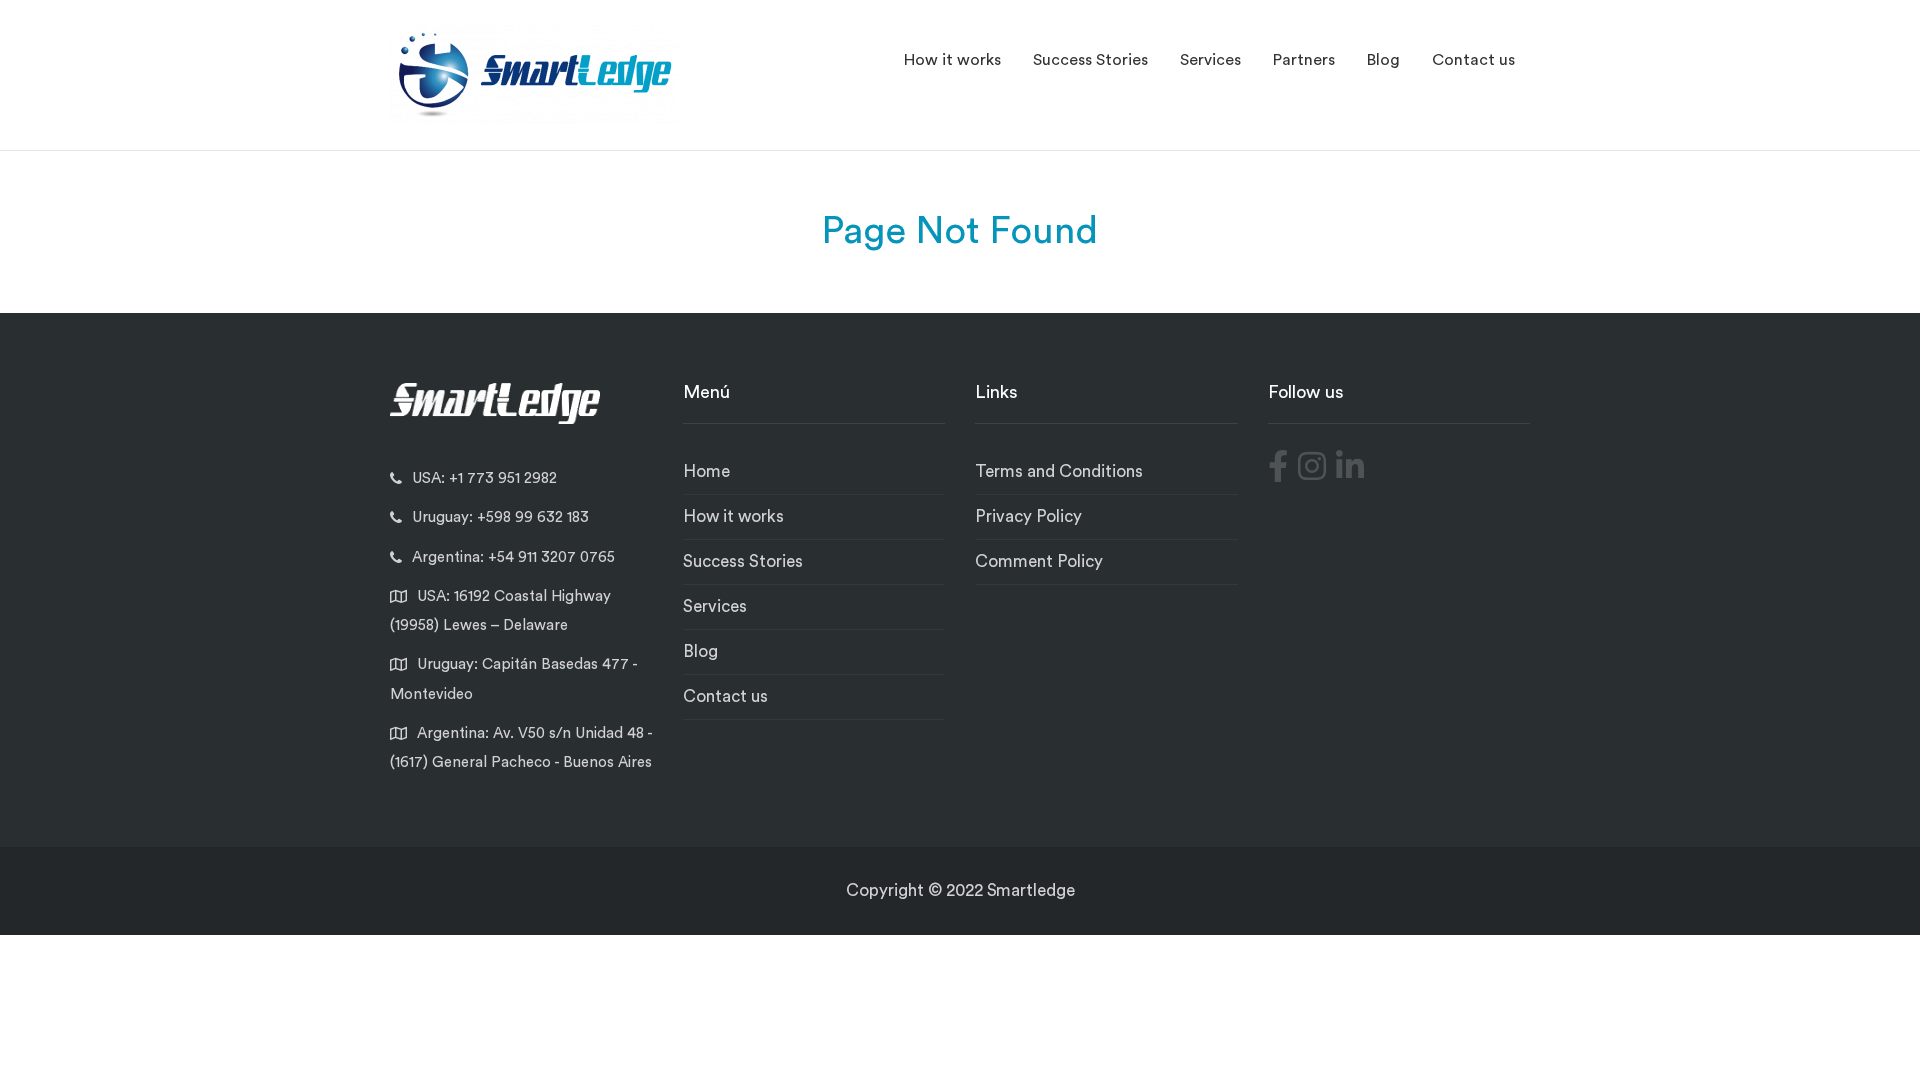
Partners (1304, 60)
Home (706, 471)
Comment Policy (1039, 561)
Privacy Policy (1028, 516)
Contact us (1473, 60)
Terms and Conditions (1059, 471)
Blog (1383, 60)
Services (1210, 60)
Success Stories (1090, 60)
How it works (952, 60)
